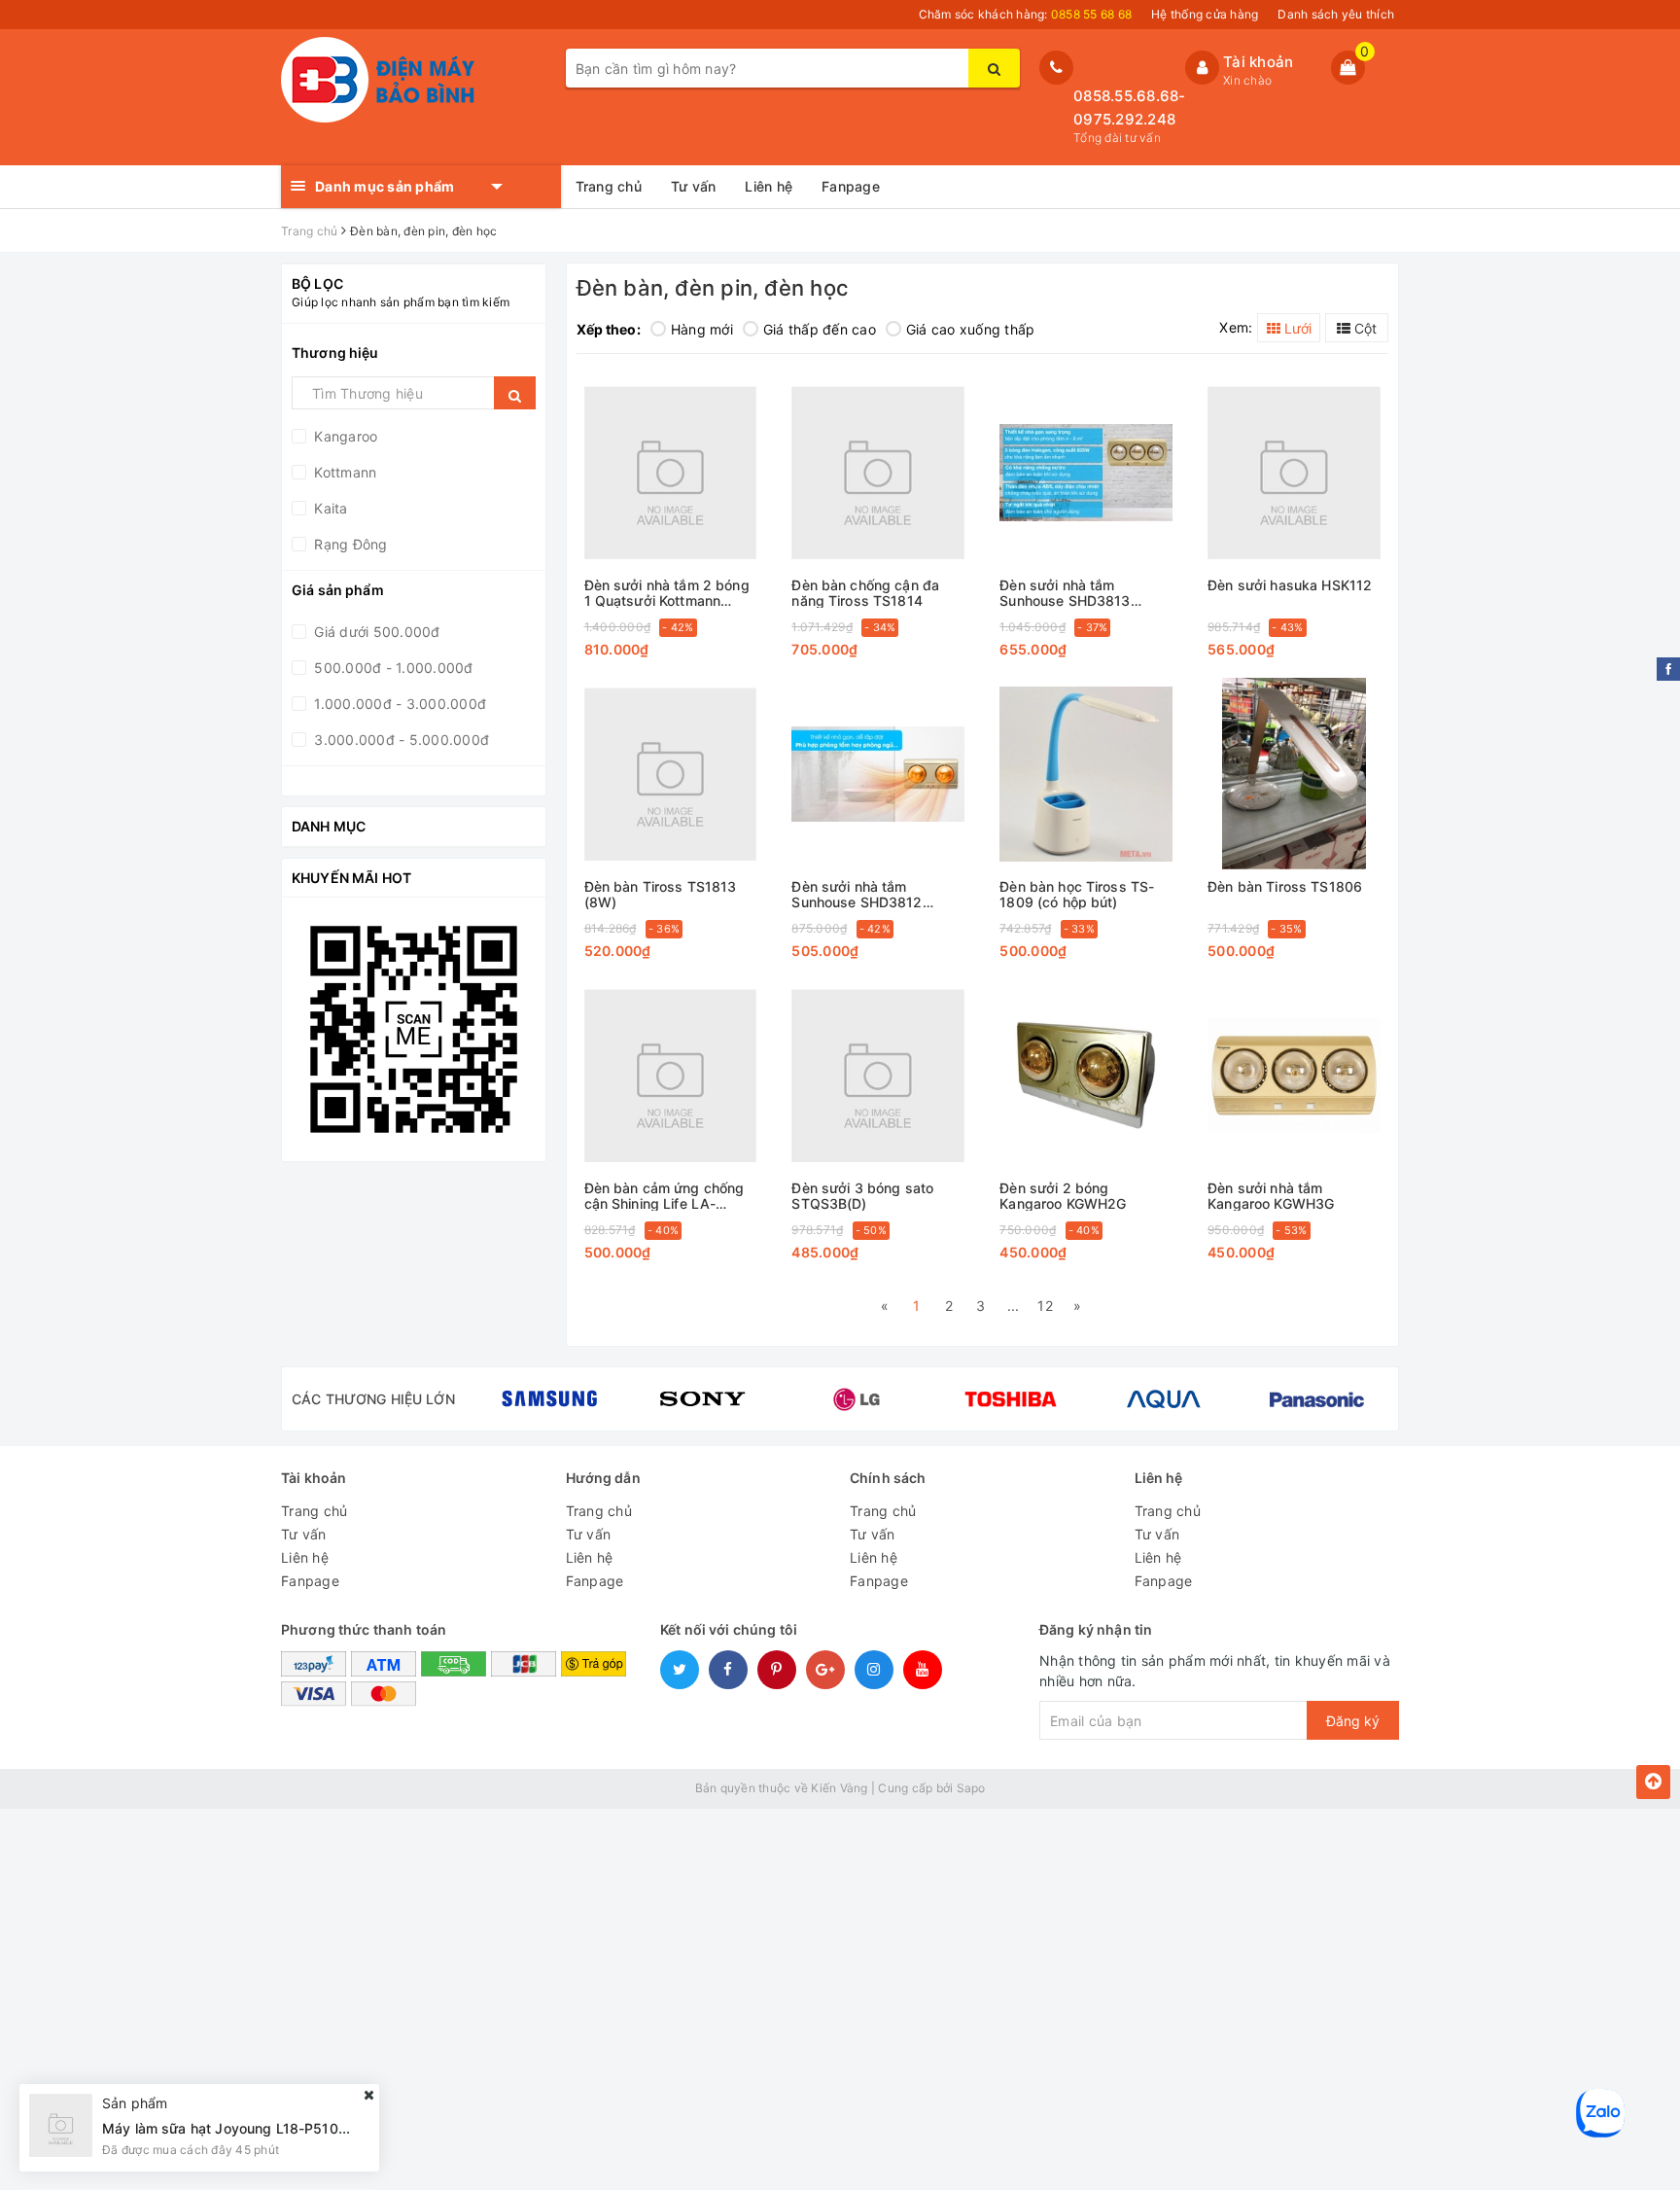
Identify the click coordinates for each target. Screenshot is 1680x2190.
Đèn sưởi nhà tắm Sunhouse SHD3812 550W (857, 894)
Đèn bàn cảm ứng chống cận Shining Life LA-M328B (665, 1196)
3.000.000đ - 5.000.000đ (400, 740)
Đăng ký (1353, 1721)
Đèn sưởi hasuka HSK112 (1290, 585)
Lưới (1296, 328)
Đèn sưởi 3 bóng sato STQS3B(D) (862, 1196)
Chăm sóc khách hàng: (1026, 14)
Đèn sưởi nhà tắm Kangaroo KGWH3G (1271, 1196)
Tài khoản (1258, 62)
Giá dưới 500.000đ (375, 632)
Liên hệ (769, 186)
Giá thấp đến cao (820, 329)
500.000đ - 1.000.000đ (392, 668)
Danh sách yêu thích (1336, 14)
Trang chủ (609, 186)
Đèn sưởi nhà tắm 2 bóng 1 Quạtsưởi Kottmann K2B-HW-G (667, 593)
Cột (1364, 328)
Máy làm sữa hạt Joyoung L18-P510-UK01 (241, 2127)
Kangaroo (344, 436)
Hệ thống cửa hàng (1205, 14)
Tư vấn (694, 186)
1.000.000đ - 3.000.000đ (398, 704)
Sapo (971, 1788)
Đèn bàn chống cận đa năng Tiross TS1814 (865, 593)
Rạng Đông (349, 544)
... (1014, 1306)
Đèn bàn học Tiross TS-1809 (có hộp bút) (1077, 894)
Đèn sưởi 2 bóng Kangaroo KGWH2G (1063, 1196)
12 (1045, 1306)
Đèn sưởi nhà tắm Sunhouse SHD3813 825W (1065, 593)
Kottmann (343, 472)
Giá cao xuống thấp (971, 329)
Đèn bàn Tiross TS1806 (1285, 887)
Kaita (329, 508)
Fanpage (851, 186)
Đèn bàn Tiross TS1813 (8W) (661, 894)
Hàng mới (702, 329)
